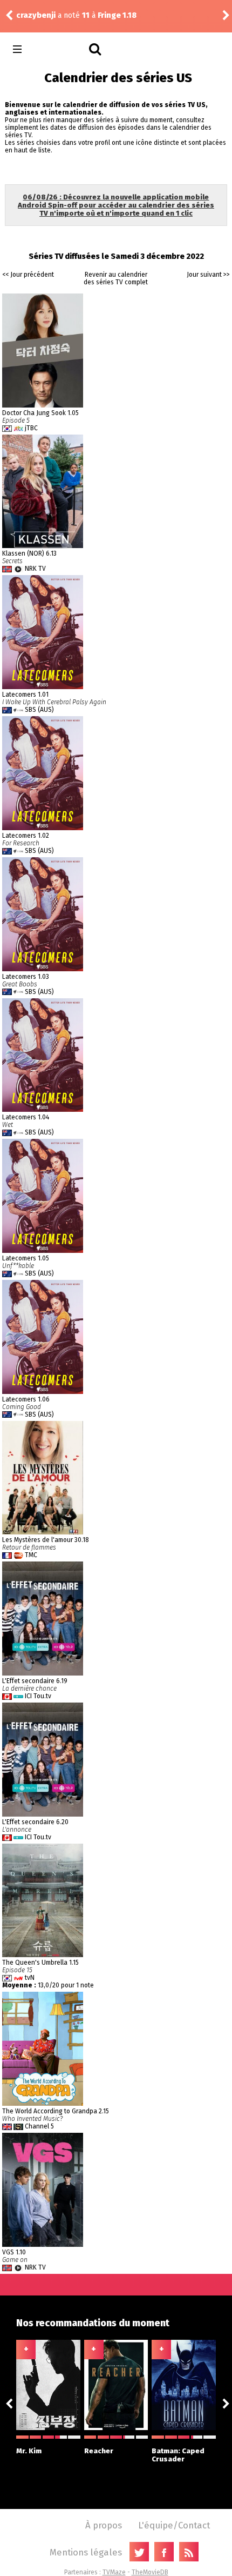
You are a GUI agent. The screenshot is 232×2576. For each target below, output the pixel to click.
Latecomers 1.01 (25, 695)
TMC (31, 1555)
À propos (104, 2525)
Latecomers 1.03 (26, 977)
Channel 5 (39, 2126)
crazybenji (36, 15)
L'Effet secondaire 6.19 (35, 1681)
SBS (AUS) (39, 710)
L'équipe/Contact (174, 2525)
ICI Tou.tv (38, 1696)
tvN (30, 1978)
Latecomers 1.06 (26, 1399)
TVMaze (114, 2572)
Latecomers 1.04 (26, 1117)
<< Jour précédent (28, 275)
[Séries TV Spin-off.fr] (60, 49)
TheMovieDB (150, 2572)
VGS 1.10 (14, 2252)
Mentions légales (86, 2552)
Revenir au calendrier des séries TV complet (116, 278)
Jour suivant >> (208, 275)
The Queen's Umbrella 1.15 (40, 1963)
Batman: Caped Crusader (178, 2455)
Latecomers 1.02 (26, 836)
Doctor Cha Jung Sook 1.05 (40, 413)
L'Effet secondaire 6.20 (35, 1822)
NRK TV (35, 569)
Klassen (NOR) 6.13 (29, 553)
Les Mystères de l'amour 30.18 (46, 1540)
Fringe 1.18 (117, 15)
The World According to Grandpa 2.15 (56, 2111)
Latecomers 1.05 (26, 1258)
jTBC (31, 428)
